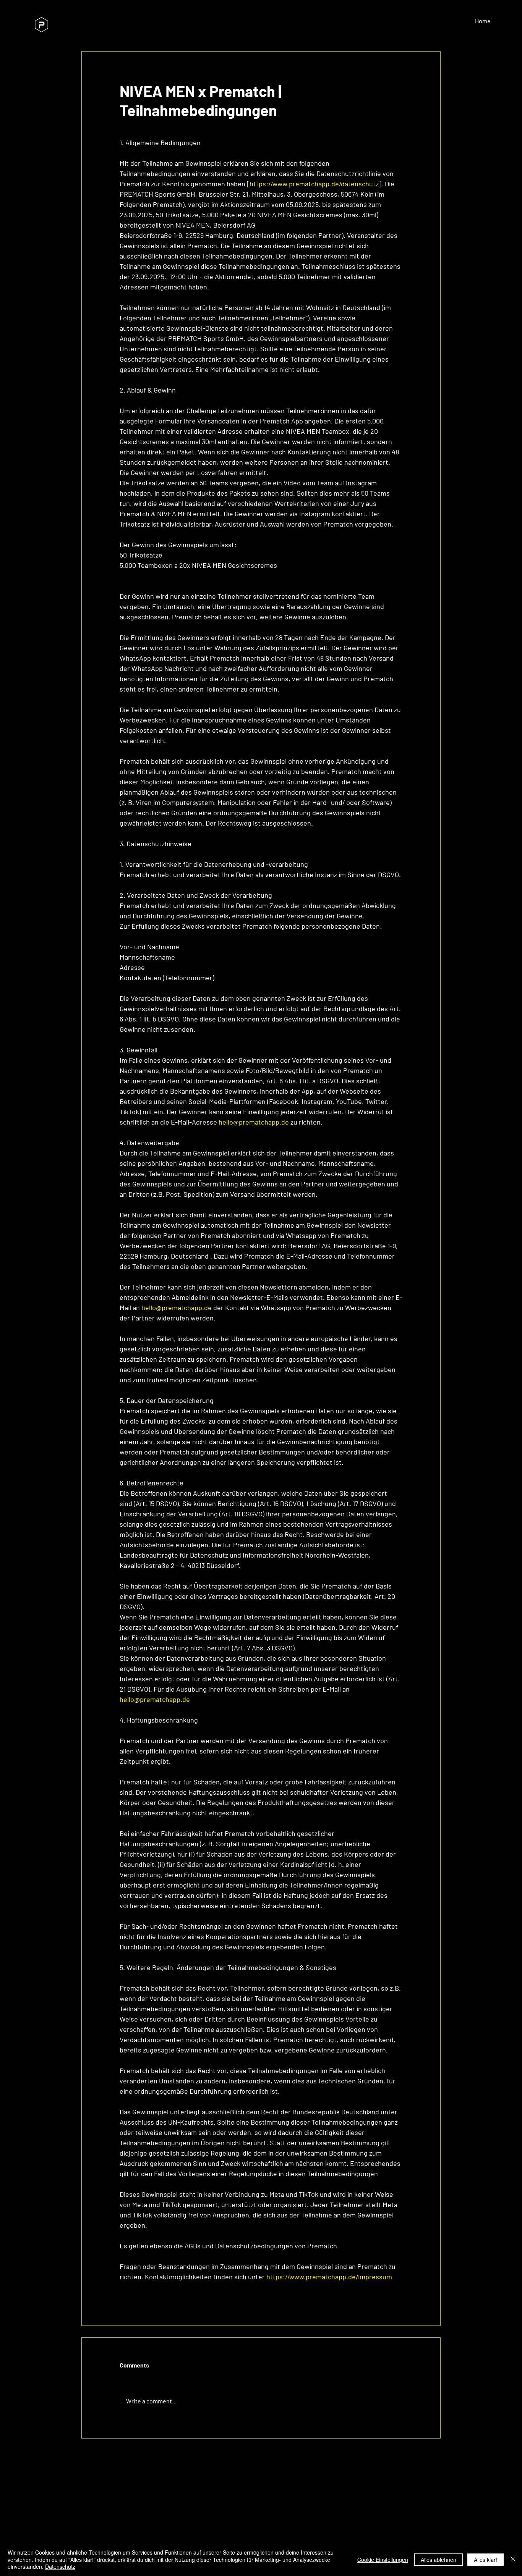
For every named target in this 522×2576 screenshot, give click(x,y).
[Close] (513, 2559)
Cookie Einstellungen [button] (383, 2560)
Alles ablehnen (439, 2560)
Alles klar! (486, 2560)
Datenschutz (60, 2566)
